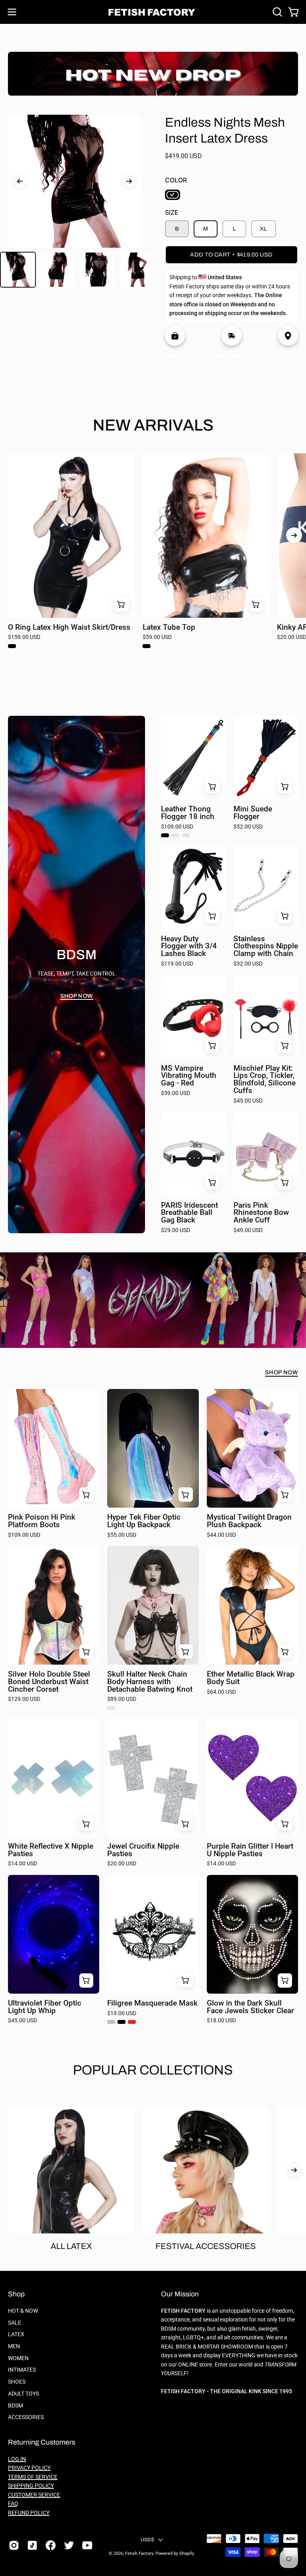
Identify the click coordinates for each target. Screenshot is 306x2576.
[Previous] (20, 181)
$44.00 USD (221, 1535)
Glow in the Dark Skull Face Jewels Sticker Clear (250, 2007)
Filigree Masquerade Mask (152, 2003)
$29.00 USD (176, 1230)
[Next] (129, 181)
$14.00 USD (23, 1864)
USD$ (147, 2540)
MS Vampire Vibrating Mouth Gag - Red (189, 1076)
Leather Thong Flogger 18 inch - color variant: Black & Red (186, 835)
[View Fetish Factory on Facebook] (51, 2545)
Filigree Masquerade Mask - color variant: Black (122, 2022)
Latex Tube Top (169, 628)
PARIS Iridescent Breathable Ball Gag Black (189, 1213)
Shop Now (153, 673)
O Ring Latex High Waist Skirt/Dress (69, 628)
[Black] (173, 195)
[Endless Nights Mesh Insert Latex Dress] (18, 270)
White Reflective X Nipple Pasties (51, 1850)
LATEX (16, 2334)
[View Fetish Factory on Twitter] (69, 2545)
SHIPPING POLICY (31, 2486)
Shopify (186, 2553)
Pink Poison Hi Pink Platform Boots (42, 1521)
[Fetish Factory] (153, 12)
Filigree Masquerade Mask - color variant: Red (132, 2022)
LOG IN (17, 2459)
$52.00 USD (248, 827)
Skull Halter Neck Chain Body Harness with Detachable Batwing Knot (150, 1682)
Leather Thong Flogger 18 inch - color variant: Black (165, 835)
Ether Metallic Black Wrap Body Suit (251, 1678)
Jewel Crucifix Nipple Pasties (143, 1850)
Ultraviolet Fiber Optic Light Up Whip (45, 2007)
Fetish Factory (139, 2553)
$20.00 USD (122, 1864)
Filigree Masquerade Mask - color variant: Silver (111, 2022)
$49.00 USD (248, 1230)
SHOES (17, 2382)
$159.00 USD (24, 637)
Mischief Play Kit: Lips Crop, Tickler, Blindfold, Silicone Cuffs (265, 1080)
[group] (153, 554)
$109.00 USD (177, 827)
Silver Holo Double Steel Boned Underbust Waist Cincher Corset (49, 1682)
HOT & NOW (23, 2311)
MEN (14, 2346)
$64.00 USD (221, 1692)
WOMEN (18, 2358)
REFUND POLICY (29, 2513)
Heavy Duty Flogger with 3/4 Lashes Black (189, 946)
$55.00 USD (122, 1535)
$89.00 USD (122, 1699)
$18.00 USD (221, 2021)
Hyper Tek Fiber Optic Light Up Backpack (144, 1521)
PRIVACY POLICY (29, 2468)
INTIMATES (22, 2370)
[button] (277, 12)
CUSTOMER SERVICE (34, 2495)
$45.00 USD (248, 1101)
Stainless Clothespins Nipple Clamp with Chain (266, 946)
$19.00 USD (122, 2014)
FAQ (13, 2504)
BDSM (16, 2405)
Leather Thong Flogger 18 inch (188, 813)
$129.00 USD (24, 1699)
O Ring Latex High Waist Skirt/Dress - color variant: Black (12, 646)
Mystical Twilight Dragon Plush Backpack (249, 1521)
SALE (15, 2323)
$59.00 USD (157, 637)
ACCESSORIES (26, 2417)
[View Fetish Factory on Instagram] (14, 2545)
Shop (16, 2294)
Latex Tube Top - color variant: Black (147, 646)
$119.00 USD (177, 964)
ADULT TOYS (24, 2394)
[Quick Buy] (122, 605)
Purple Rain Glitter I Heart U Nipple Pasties (250, 1850)
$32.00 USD (248, 964)
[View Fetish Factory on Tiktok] (32, 2545)
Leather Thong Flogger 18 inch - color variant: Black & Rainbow (175, 835)
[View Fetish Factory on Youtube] (87, 2545)
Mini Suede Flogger (253, 813)
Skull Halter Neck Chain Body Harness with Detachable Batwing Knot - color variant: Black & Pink (111, 1708)
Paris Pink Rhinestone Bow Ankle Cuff (261, 1213)
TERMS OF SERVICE (33, 2477)
